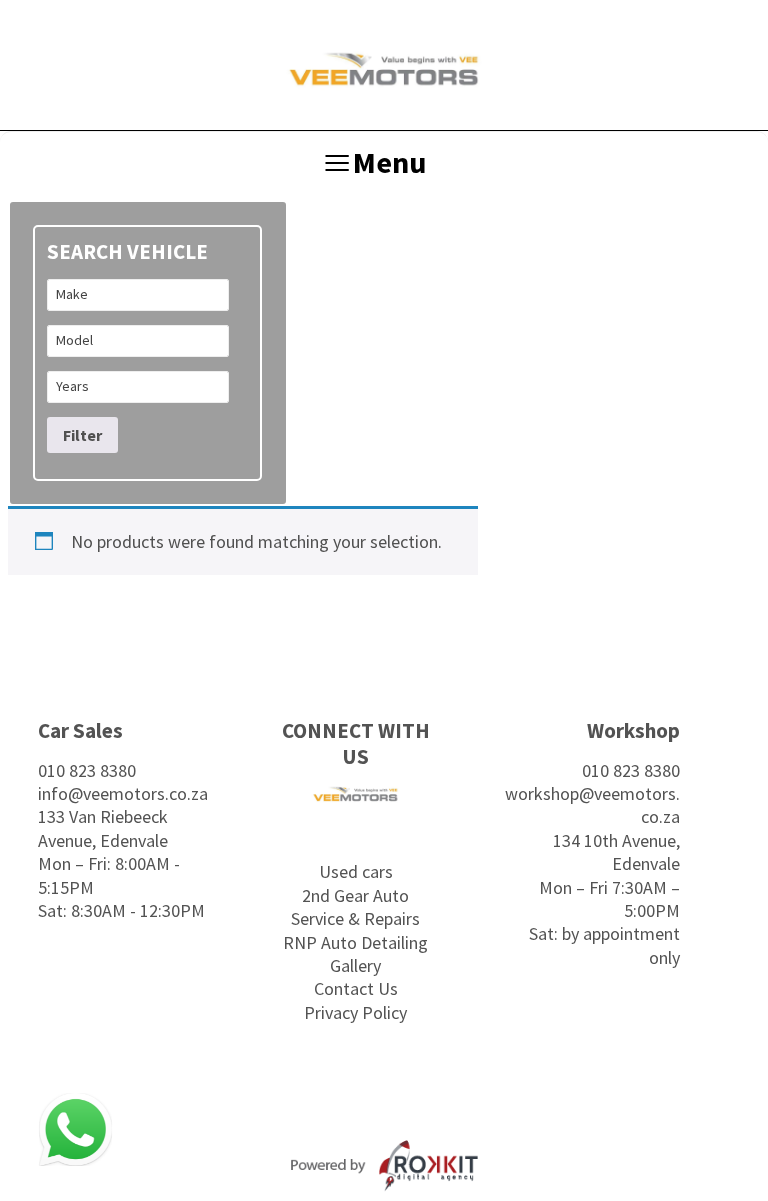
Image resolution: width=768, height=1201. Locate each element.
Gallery (355, 965)
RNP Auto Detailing (355, 942)
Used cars (356, 871)
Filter (82, 435)
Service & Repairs (355, 918)
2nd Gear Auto (355, 895)
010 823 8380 (87, 770)
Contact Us (356, 988)
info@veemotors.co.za (123, 793)
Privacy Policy (355, 1012)
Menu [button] (389, 162)
